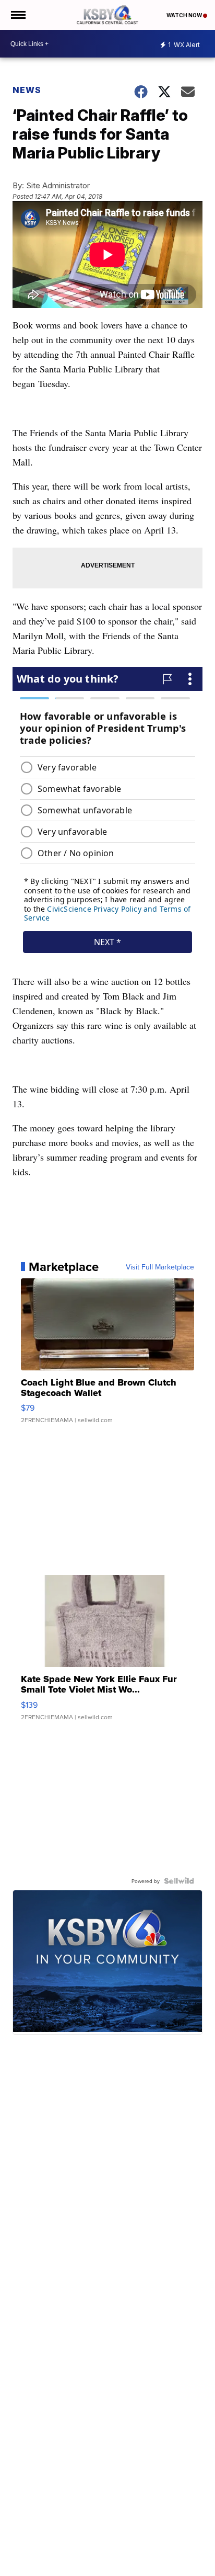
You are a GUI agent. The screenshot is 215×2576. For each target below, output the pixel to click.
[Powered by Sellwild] (179, 1881)
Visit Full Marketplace (160, 1267)
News (27, 90)
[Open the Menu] (17, 15)
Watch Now (185, 15)
